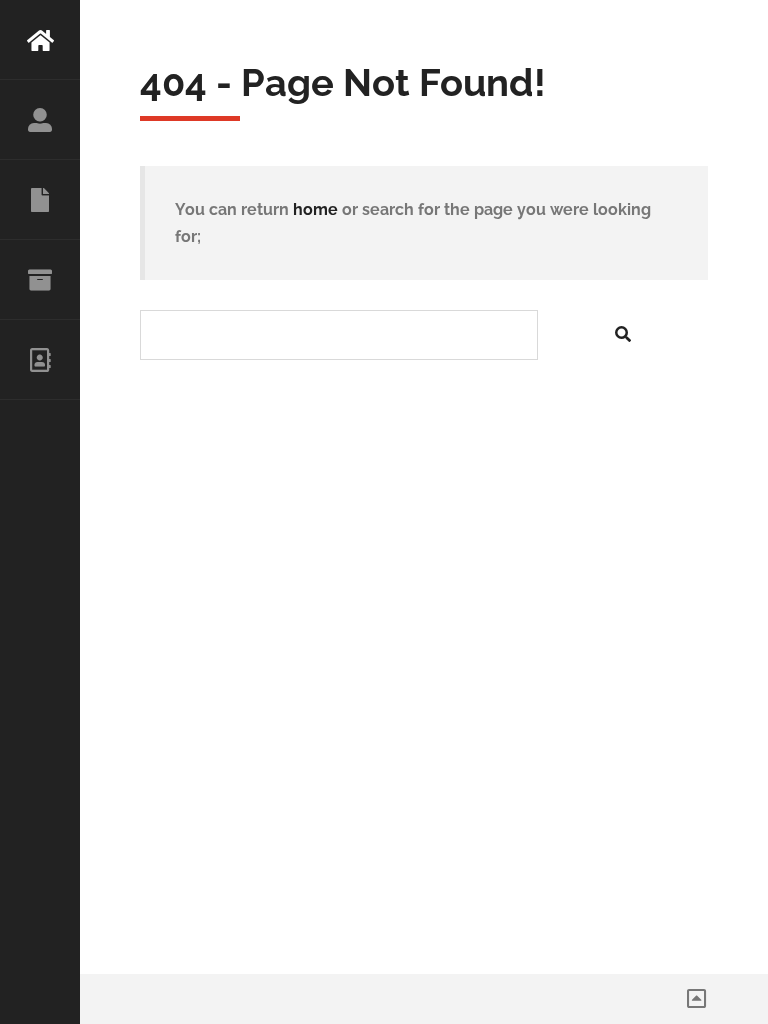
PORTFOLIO (40, 280)
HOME (40, 40)
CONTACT (40, 360)
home (315, 209)
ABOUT (40, 120)
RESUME (40, 200)
